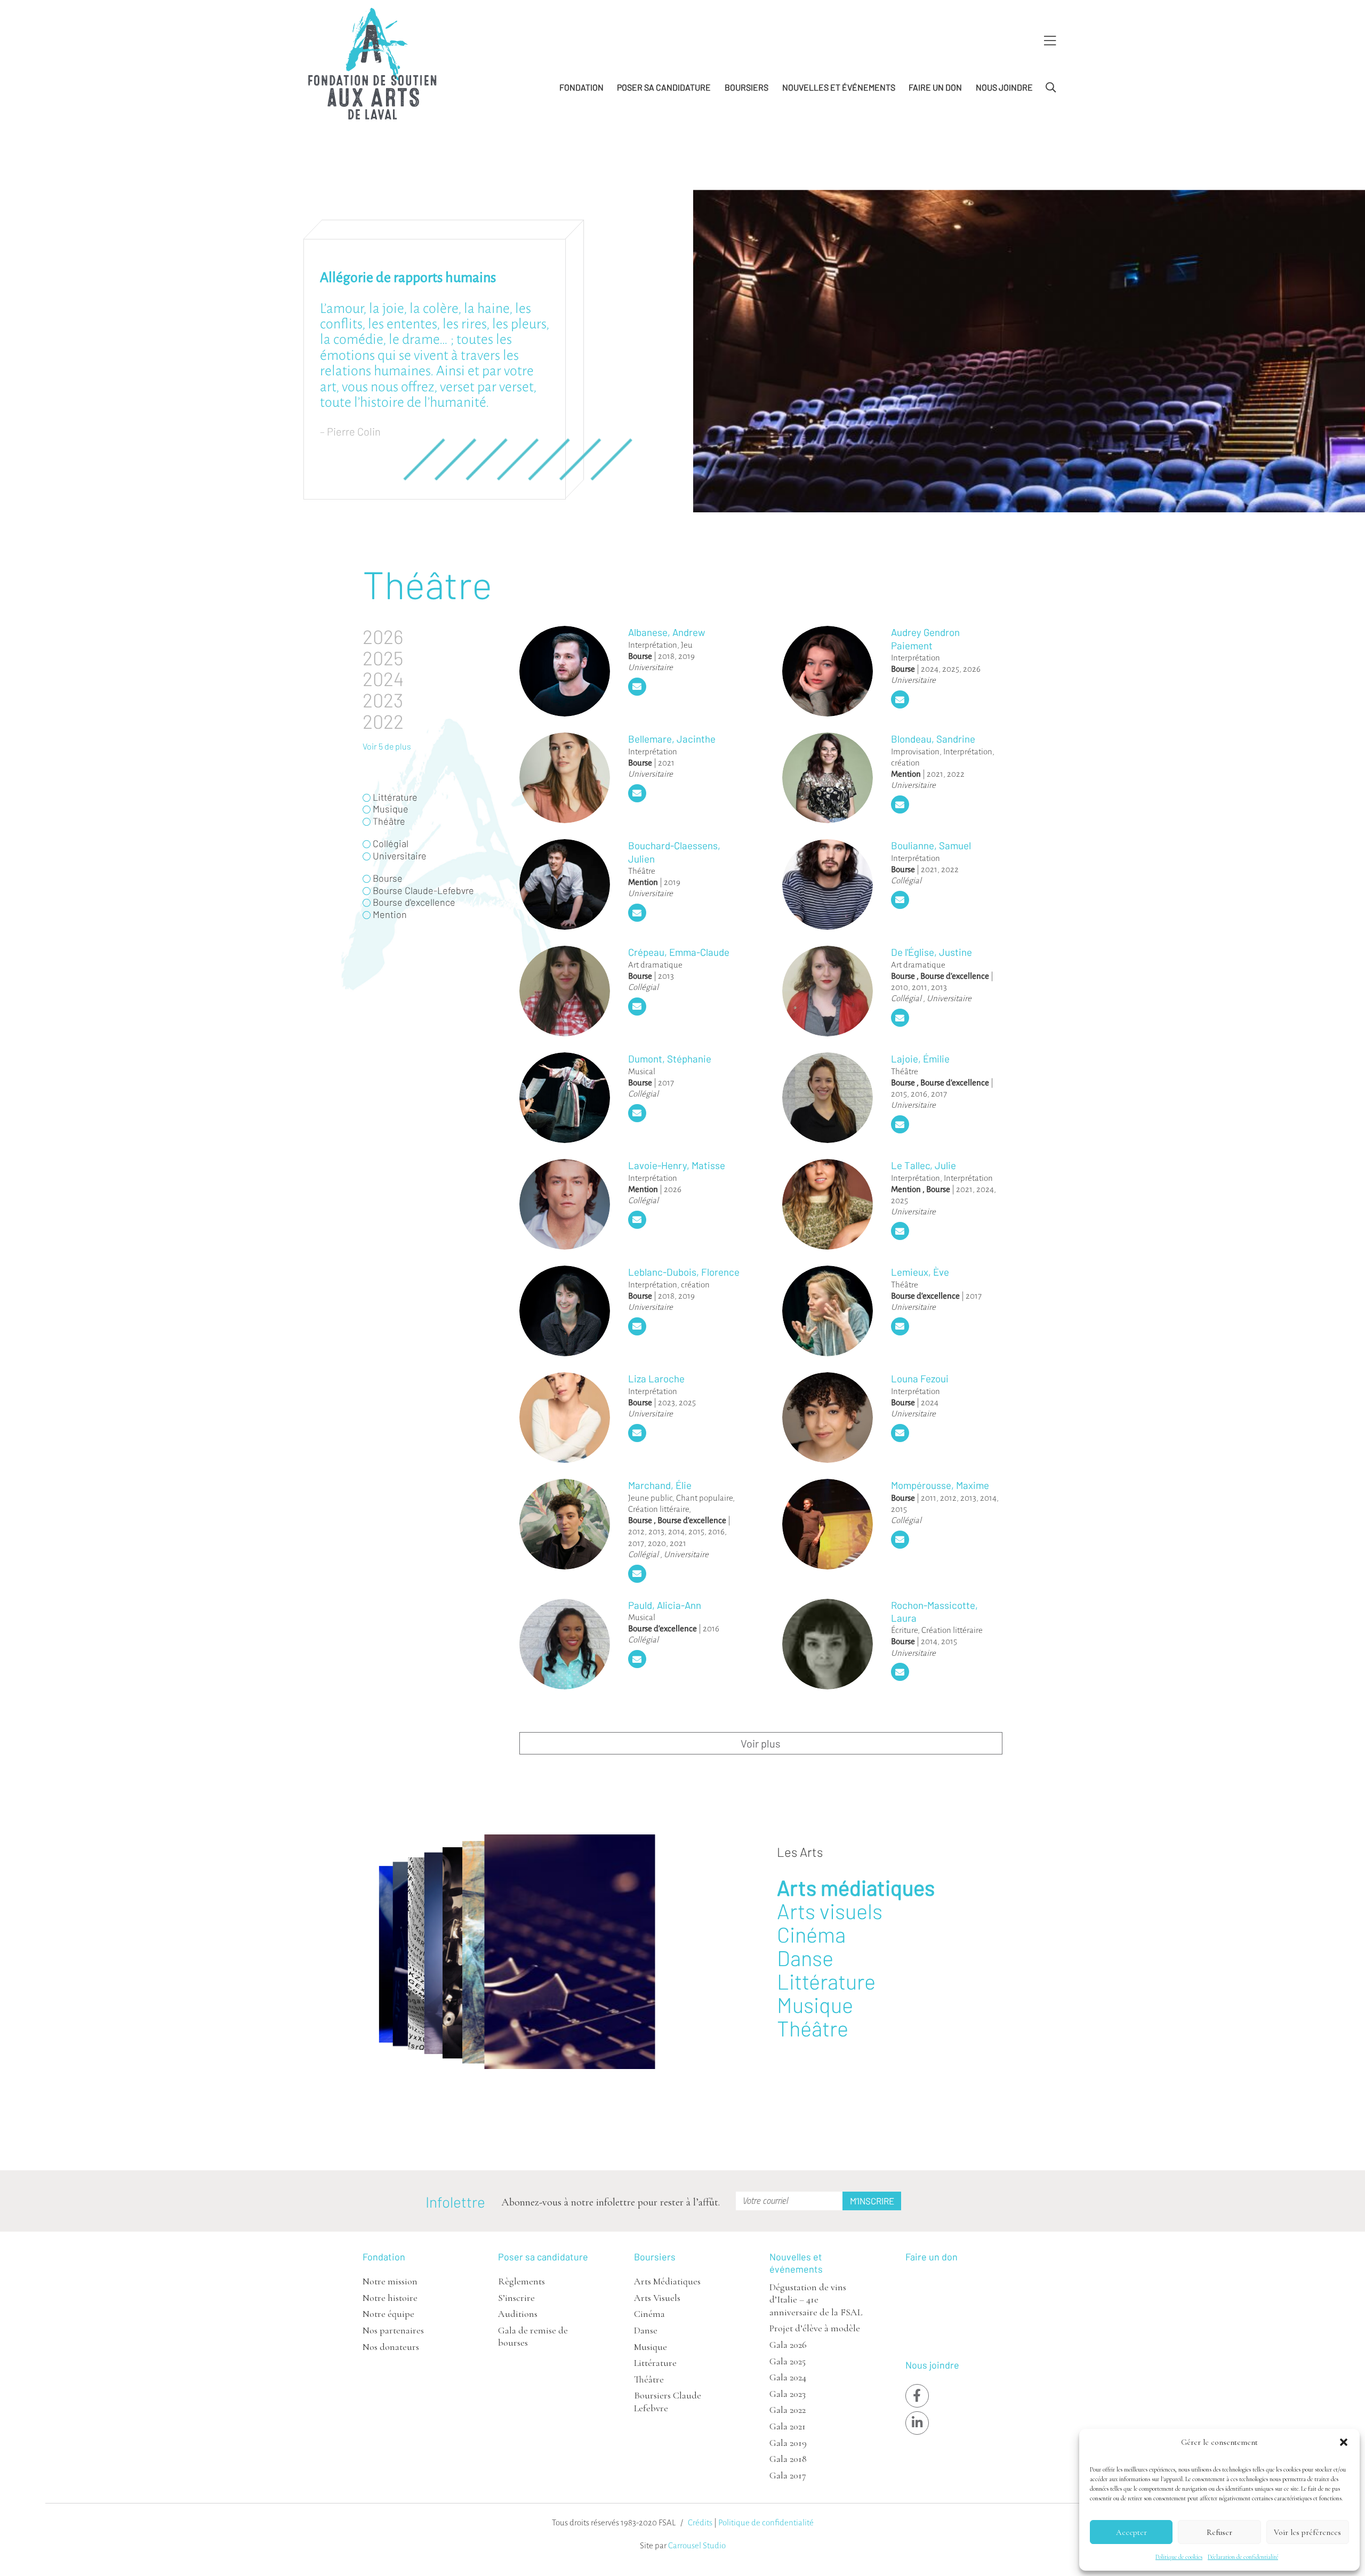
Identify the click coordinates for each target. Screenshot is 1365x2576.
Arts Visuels (657, 2298)
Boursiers (746, 87)
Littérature (826, 1981)
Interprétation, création (669, 1285)
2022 (956, 774)
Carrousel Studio (697, 2545)
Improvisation (915, 751)
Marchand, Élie (660, 1485)
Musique (815, 2005)
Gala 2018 (788, 2459)
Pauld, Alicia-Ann (665, 1605)
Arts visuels (830, 1911)
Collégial (906, 880)
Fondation (581, 87)
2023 (667, 1402)
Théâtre (642, 871)
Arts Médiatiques (667, 2281)
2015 (899, 1094)
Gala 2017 (788, 2475)
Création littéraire (659, 1509)
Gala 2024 (788, 2377)
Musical (642, 1071)
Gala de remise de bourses (533, 2336)
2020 (657, 1543)
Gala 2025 (788, 2361)
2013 (666, 976)
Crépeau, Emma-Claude (679, 952)
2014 (676, 1531)
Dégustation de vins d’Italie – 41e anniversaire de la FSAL (816, 2300)
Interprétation (653, 645)
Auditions (518, 2314)
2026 (972, 669)
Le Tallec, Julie (924, 1165)
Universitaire (651, 667)
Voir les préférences (1307, 2532)
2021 (666, 763)
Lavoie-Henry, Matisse (677, 1165)
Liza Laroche (656, 1378)
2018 (666, 656)
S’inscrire (516, 2298)
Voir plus (761, 1743)
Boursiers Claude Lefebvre (668, 2401)
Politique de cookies (1179, 2557)
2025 (951, 669)
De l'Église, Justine (932, 952)
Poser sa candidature (664, 87)
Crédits (700, 2522)
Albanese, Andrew (667, 632)
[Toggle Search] (1051, 88)
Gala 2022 (788, 2410)
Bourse (640, 656)
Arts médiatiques (856, 1887)
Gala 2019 (788, 2443)
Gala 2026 (788, 2345)
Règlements (521, 2281)
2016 (919, 1094)
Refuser (1219, 2532)
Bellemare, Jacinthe (672, 739)
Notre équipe (388, 2314)
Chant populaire (704, 1498)
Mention (906, 774)
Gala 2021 (788, 2426)
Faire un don (935, 87)
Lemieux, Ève (920, 1272)
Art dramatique (655, 965)
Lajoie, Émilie (920, 1058)
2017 (666, 1082)
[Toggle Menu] (1050, 41)
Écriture (904, 1630)
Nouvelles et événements (839, 87)
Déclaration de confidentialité (1243, 2557)
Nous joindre (1004, 87)
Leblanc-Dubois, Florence (684, 1272)
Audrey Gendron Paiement (925, 638)
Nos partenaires (393, 2330)
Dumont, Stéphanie (670, 1058)
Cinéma (811, 1934)
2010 (900, 987)
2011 (920, 987)
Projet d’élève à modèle (815, 2328)
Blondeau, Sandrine (933, 739)
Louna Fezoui (920, 1378)
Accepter (1131, 2532)
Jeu (687, 645)
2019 (686, 656)
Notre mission (390, 2281)
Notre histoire (390, 2298)
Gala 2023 (788, 2394)
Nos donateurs (391, 2347)
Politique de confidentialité (766, 2522)
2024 (930, 669)
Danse (805, 1958)
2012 (636, 1531)
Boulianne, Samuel (931, 845)
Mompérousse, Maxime (940, 1485)
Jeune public (650, 1498)
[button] (1344, 2442)
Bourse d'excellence (955, 976)
